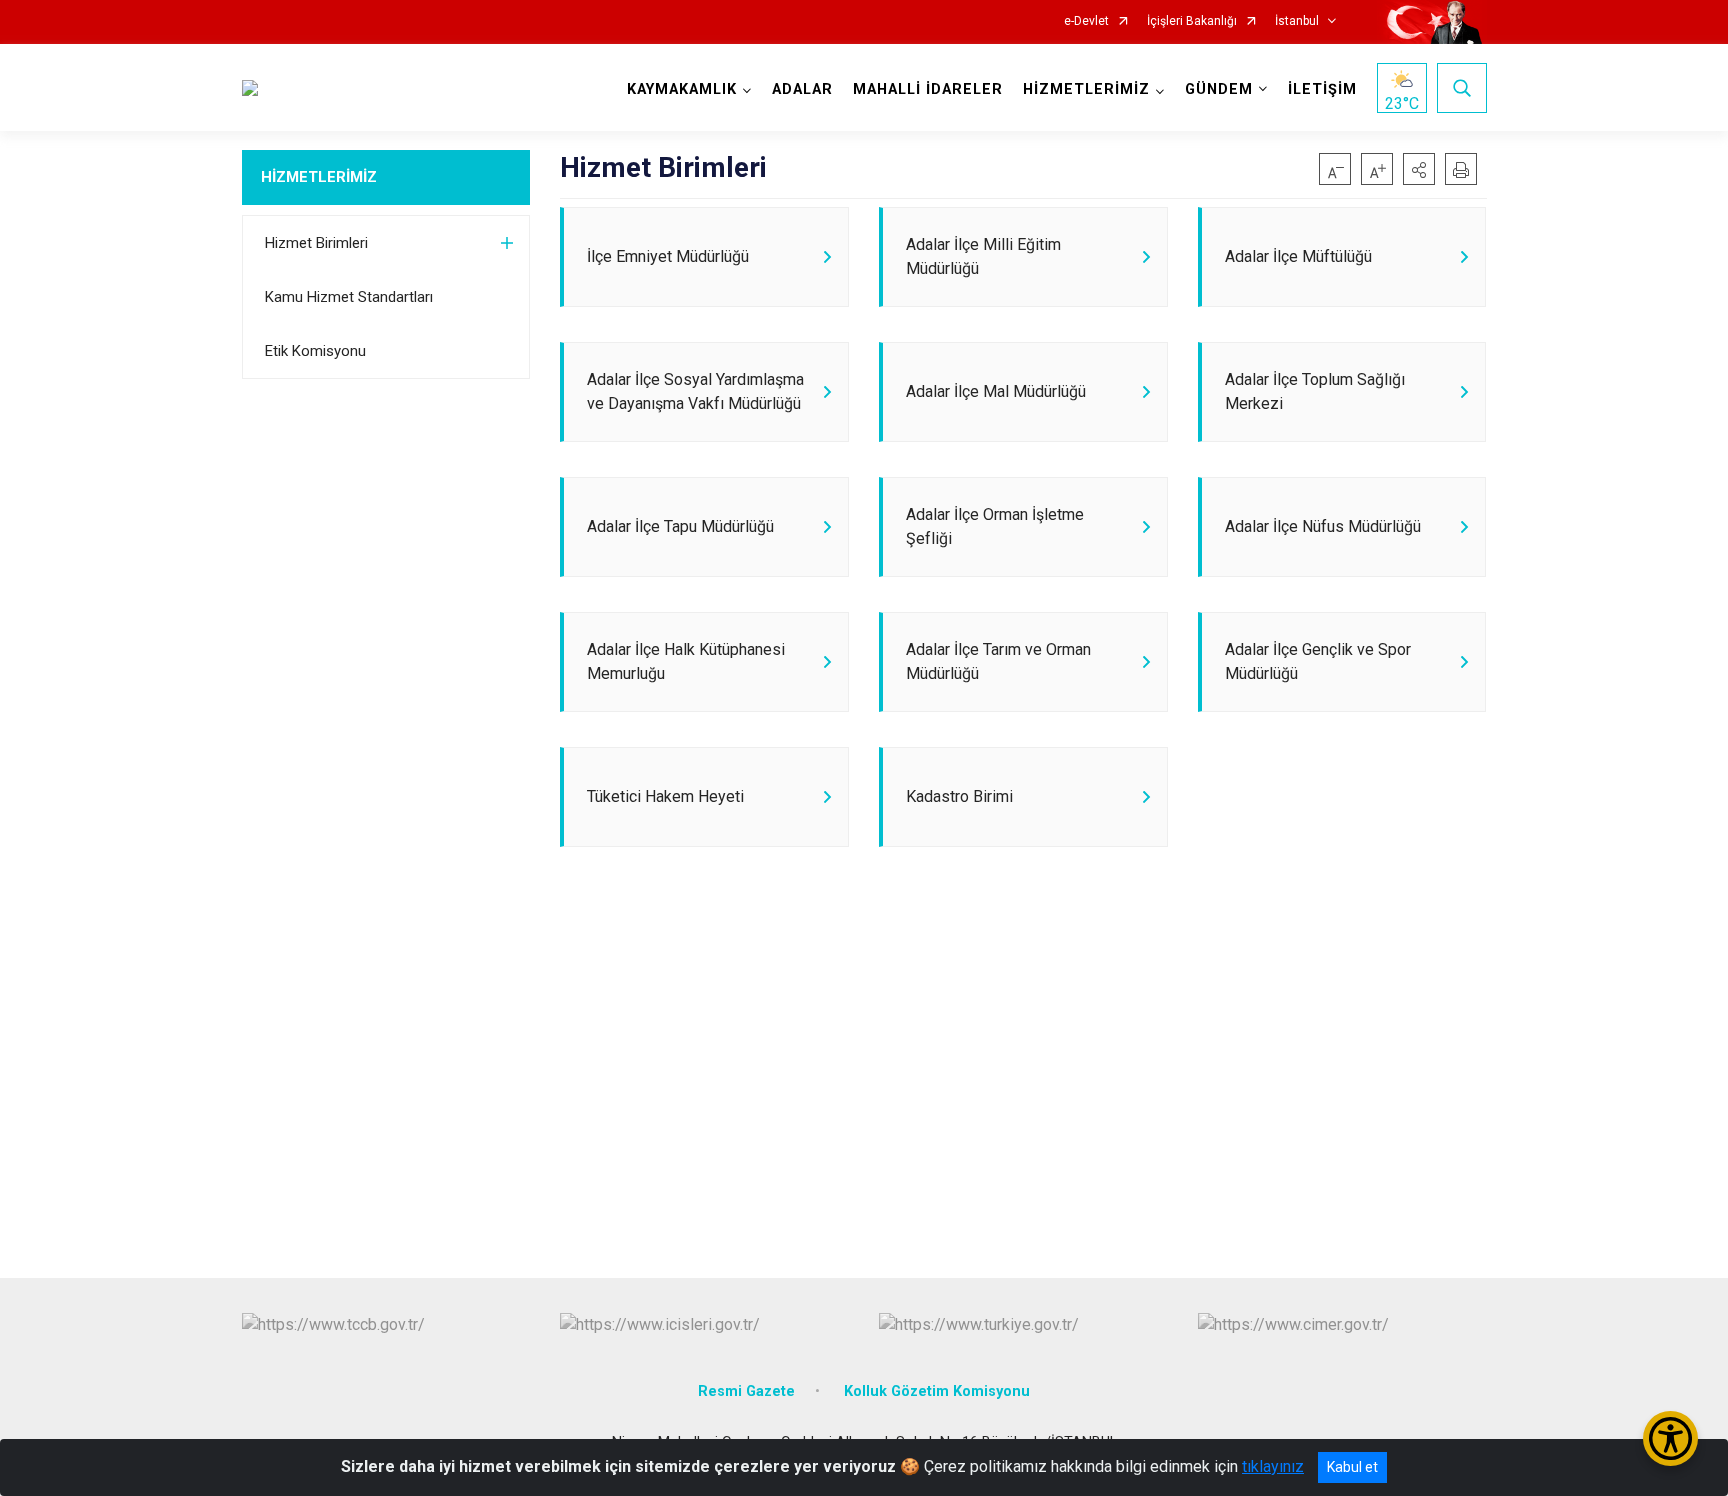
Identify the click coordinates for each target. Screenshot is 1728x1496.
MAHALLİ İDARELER (928, 89)
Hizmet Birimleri (316, 243)
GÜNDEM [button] (1219, 89)
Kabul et (1352, 1467)
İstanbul (1297, 21)
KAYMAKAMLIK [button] (682, 89)
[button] (1419, 169)
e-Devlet (1086, 21)
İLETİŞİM (1322, 89)
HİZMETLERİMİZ (319, 177)
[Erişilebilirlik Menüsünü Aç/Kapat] (1670, 1438)
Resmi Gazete (746, 1391)
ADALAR (802, 89)
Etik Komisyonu (315, 351)
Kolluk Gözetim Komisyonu (937, 1391)
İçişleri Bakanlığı (1192, 21)
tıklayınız (1273, 1466)
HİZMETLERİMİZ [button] (1086, 89)
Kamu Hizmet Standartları (349, 297)
